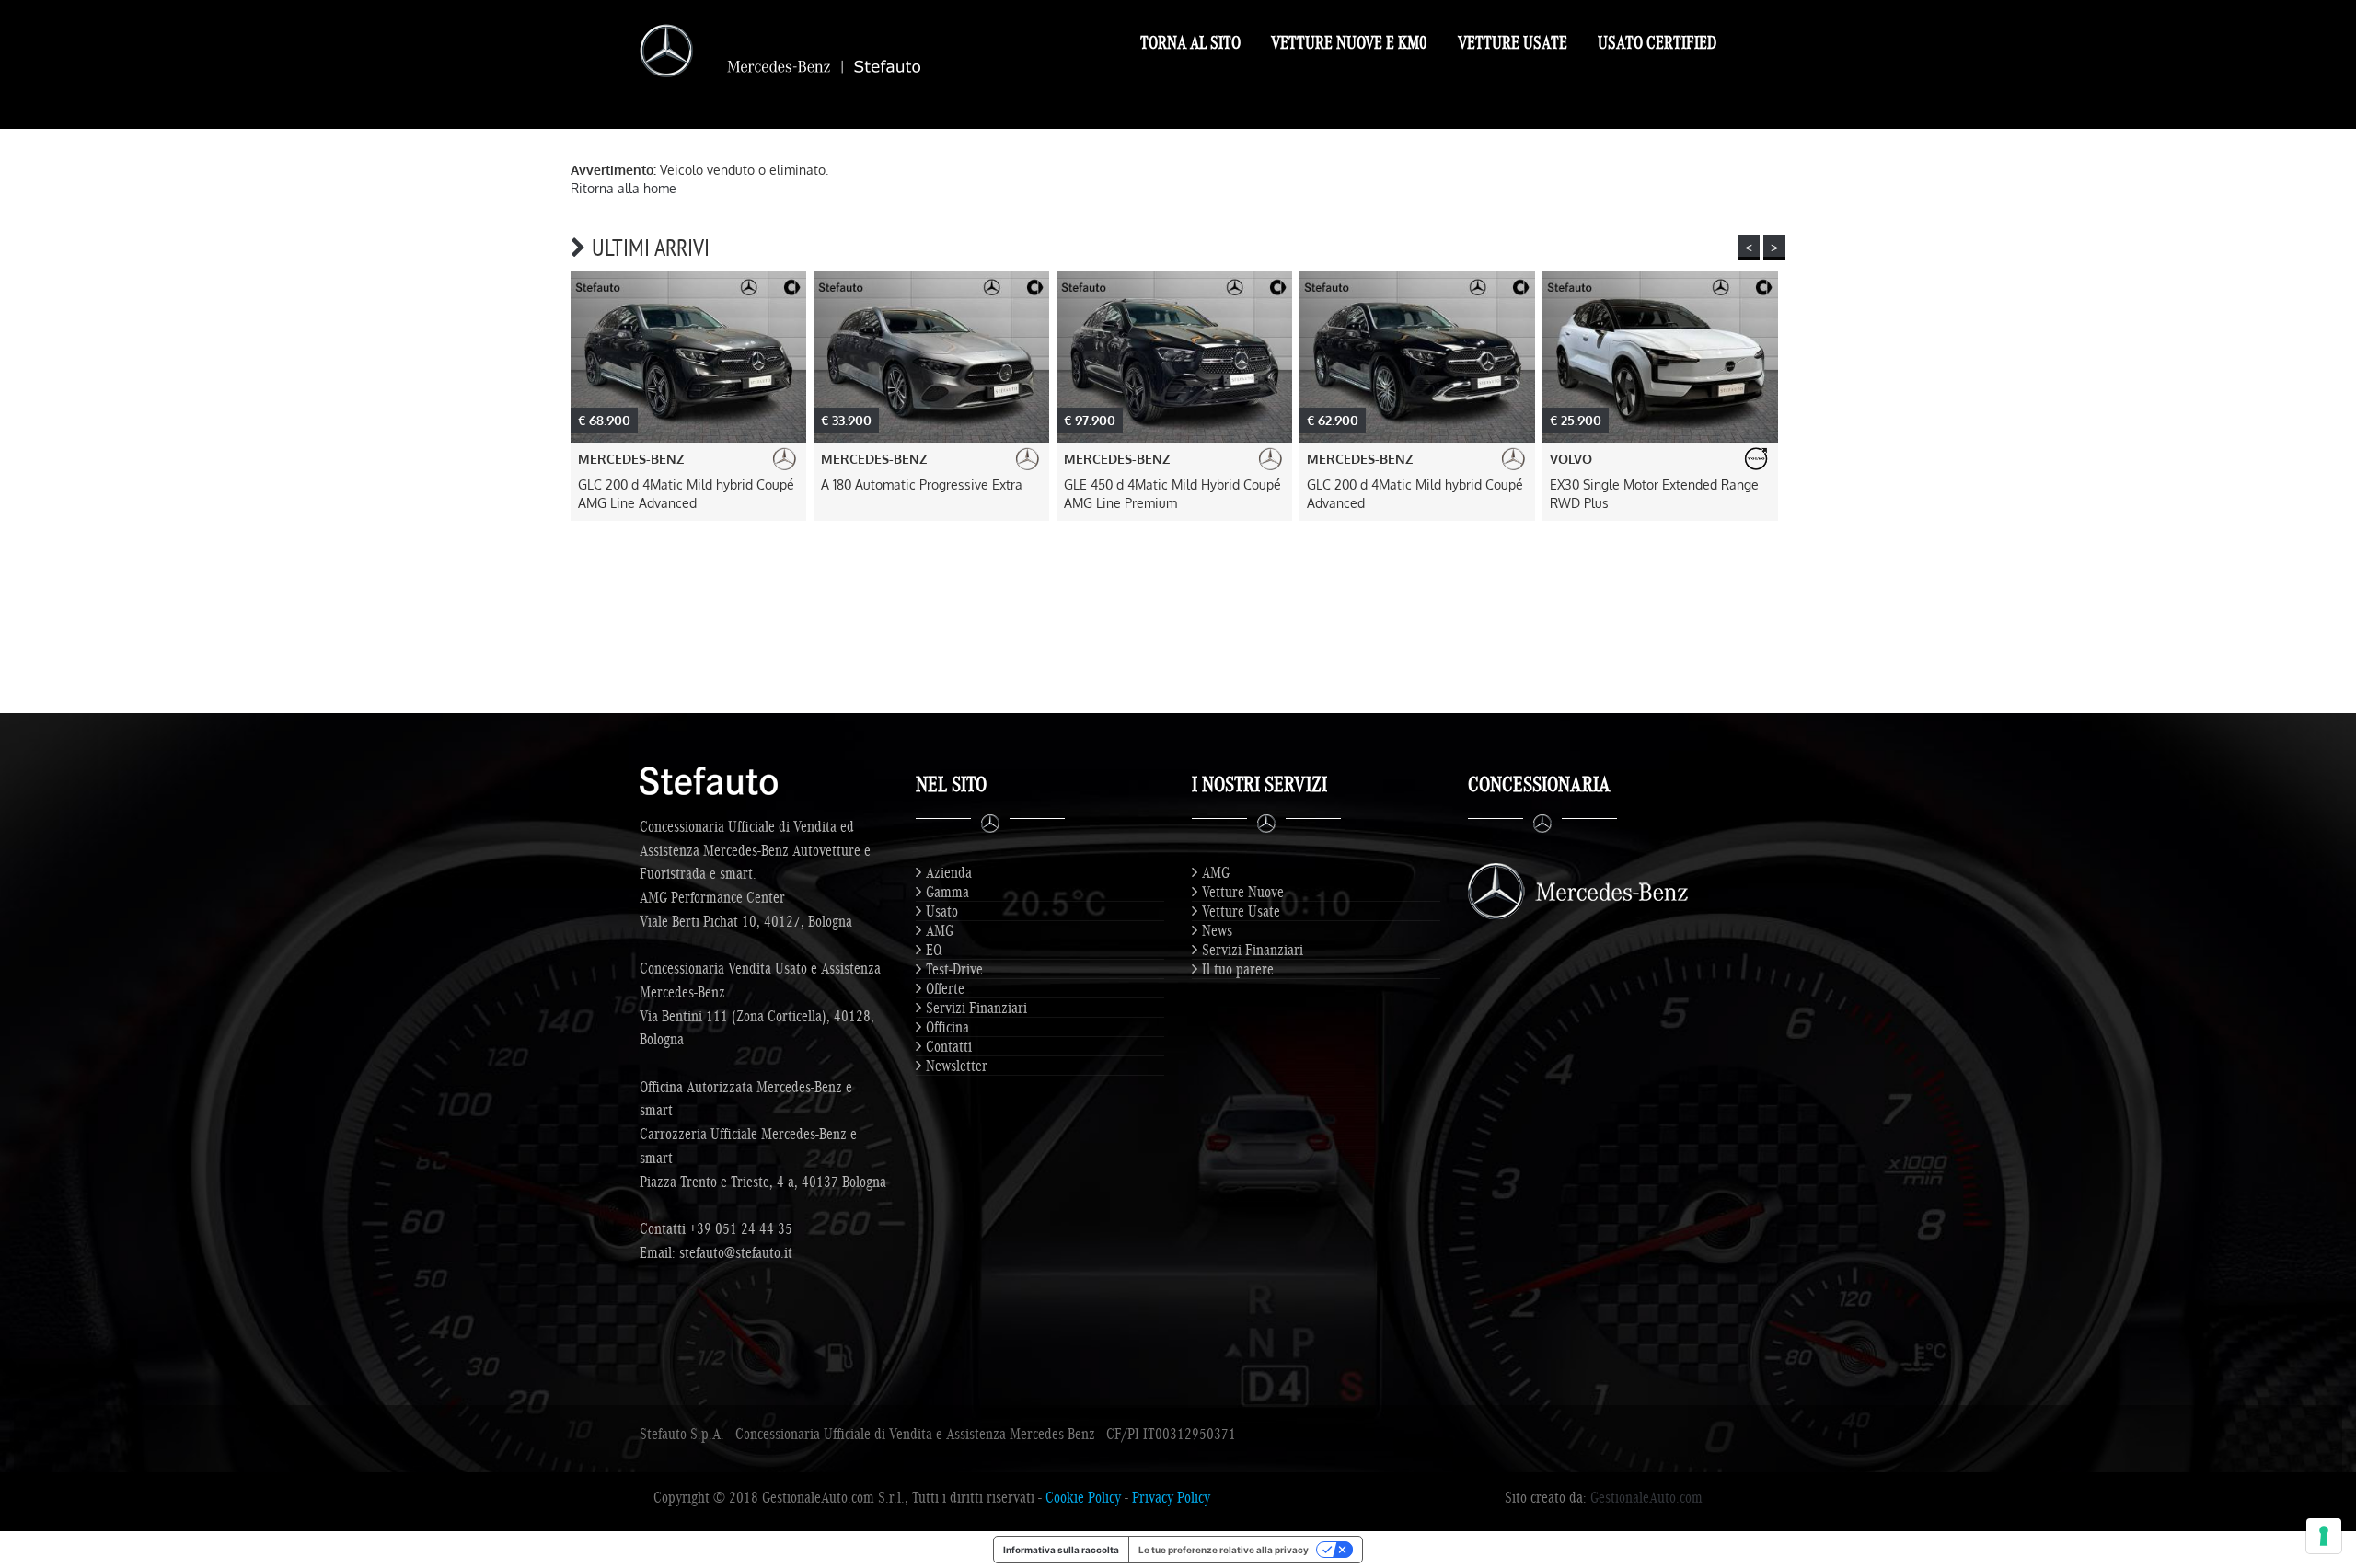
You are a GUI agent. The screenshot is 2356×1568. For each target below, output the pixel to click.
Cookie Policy (1083, 1497)
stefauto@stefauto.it (736, 1252)
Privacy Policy (1171, 1497)
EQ (934, 950)
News (1217, 930)
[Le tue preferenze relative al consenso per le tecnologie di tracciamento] (2324, 1536)
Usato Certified (1657, 42)
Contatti (949, 1046)
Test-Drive (954, 969)
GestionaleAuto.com (1646, 1497)
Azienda (949, 872)
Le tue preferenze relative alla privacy (1224, 1550)
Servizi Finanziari (976, 1008)
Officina (947, 1027)
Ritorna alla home (624, 188)
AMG (940, 930)
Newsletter (957, 1066)
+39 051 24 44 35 (741, 1228)
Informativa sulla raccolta (1061, 1550)
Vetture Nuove (1243, 892)
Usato (942, 911)
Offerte (945, 988)
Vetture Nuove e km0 (1349, 42)
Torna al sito (1190, 42)
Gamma (947, 892)
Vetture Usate (1513, 42)
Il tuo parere (1238, 969)
